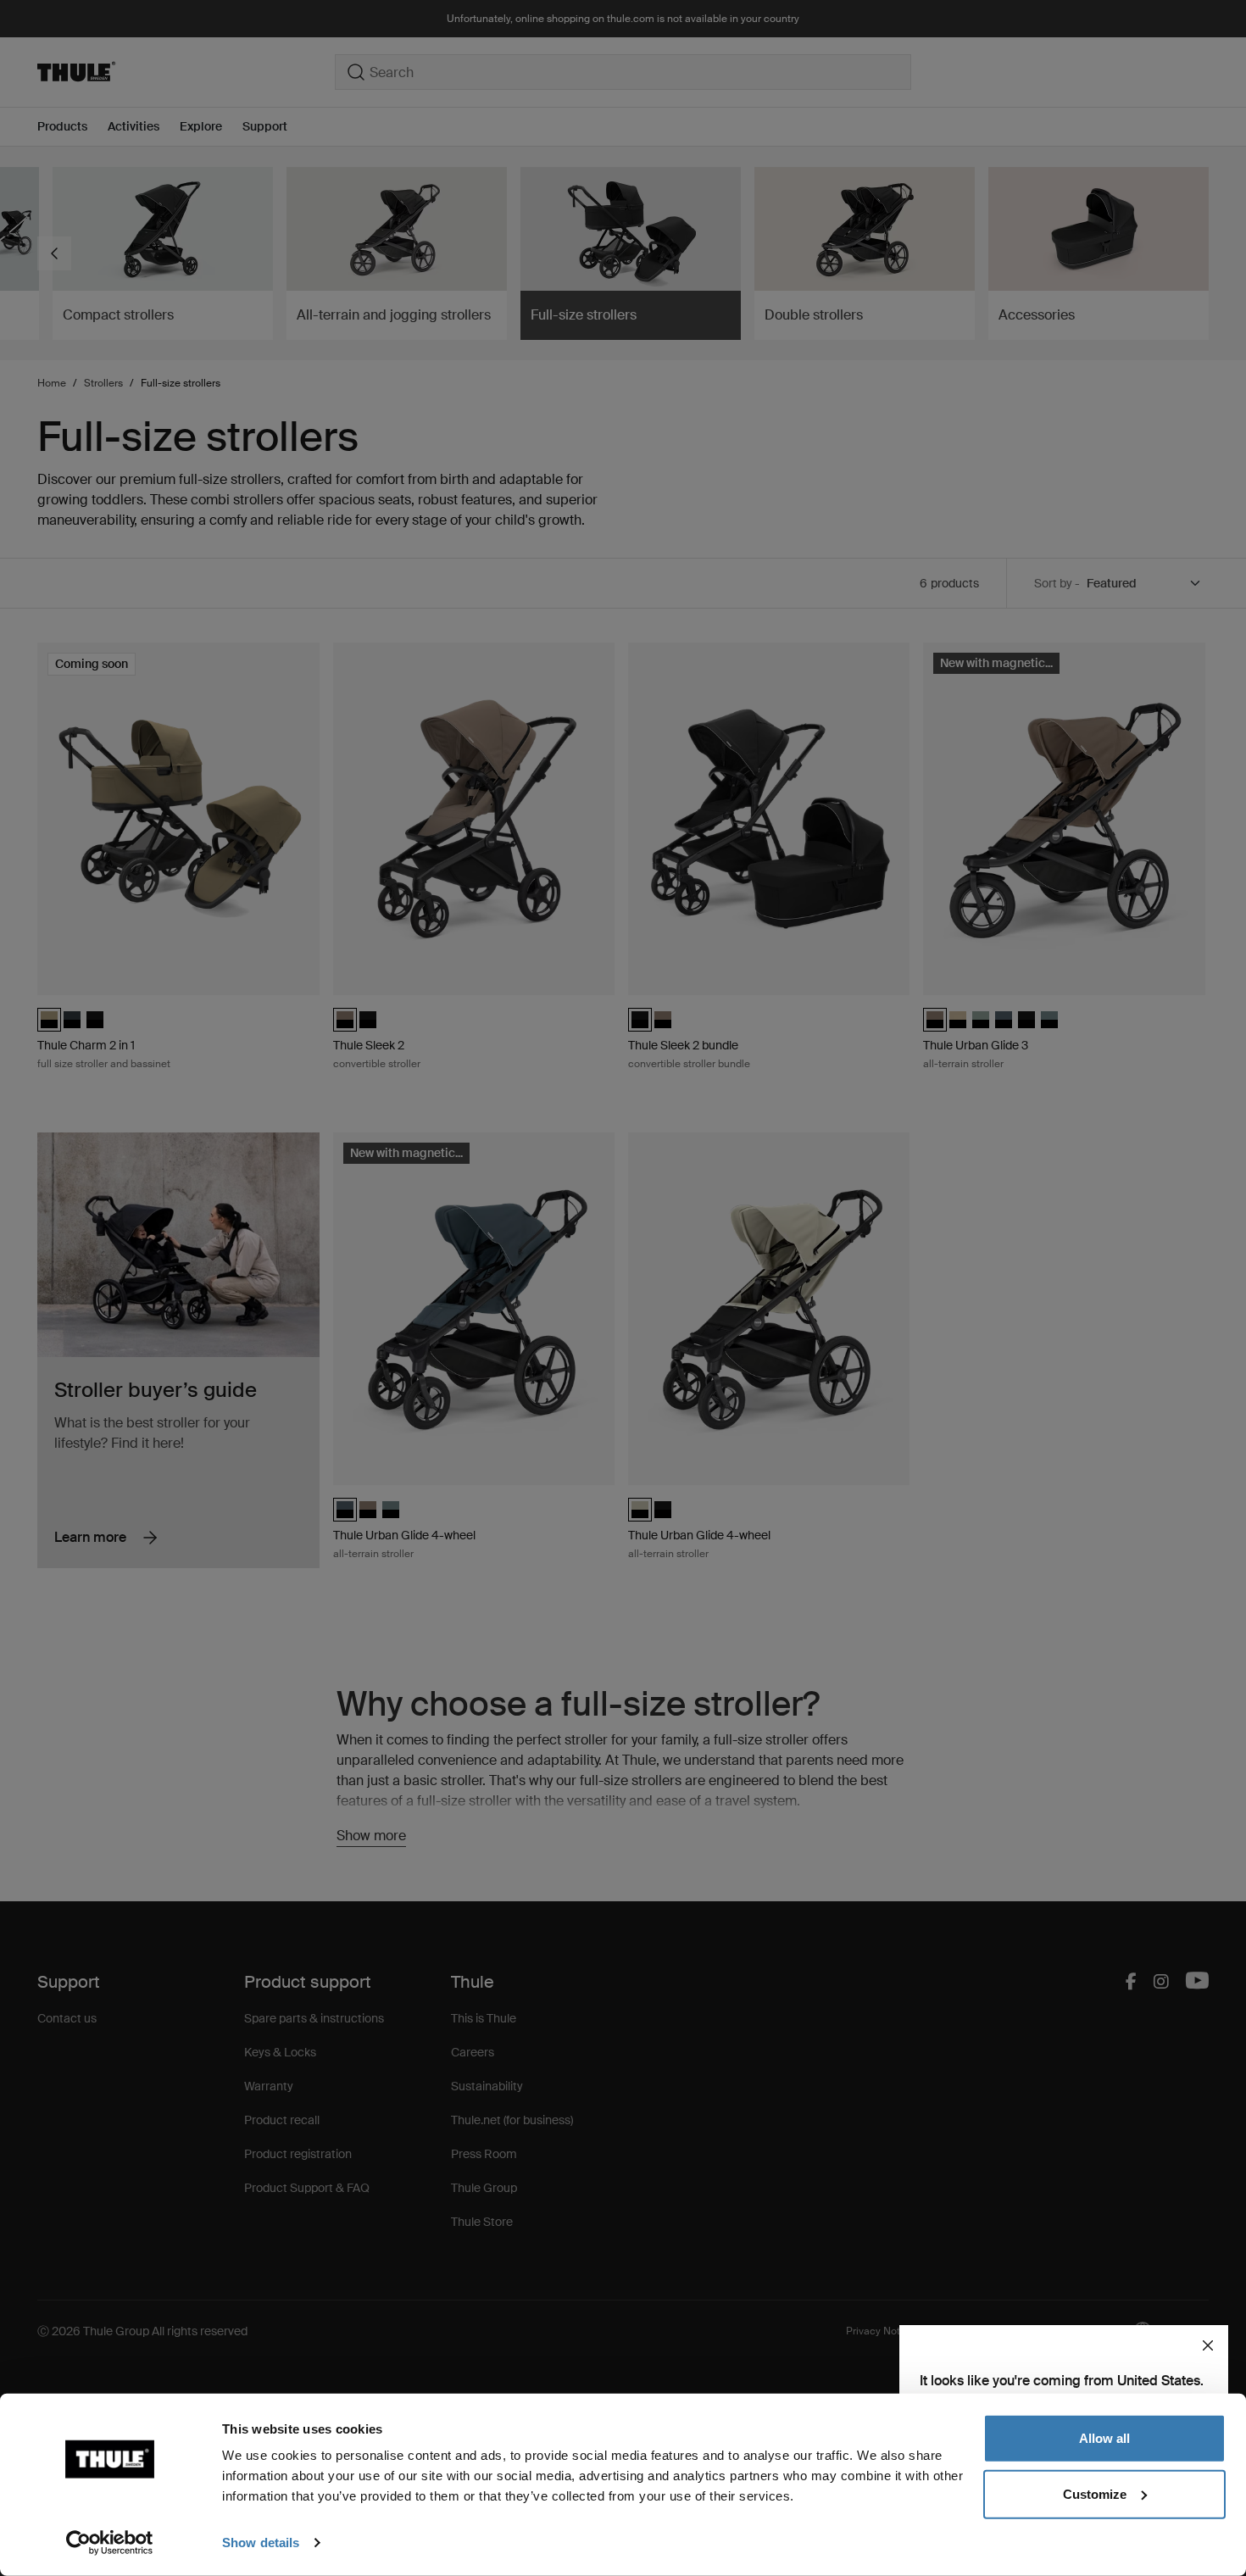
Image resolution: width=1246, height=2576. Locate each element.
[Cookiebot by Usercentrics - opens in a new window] (110, 2543)
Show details (261, 2543)
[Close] (1208, 2345)
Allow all (1104, 2438)
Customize (1095, 2493)
